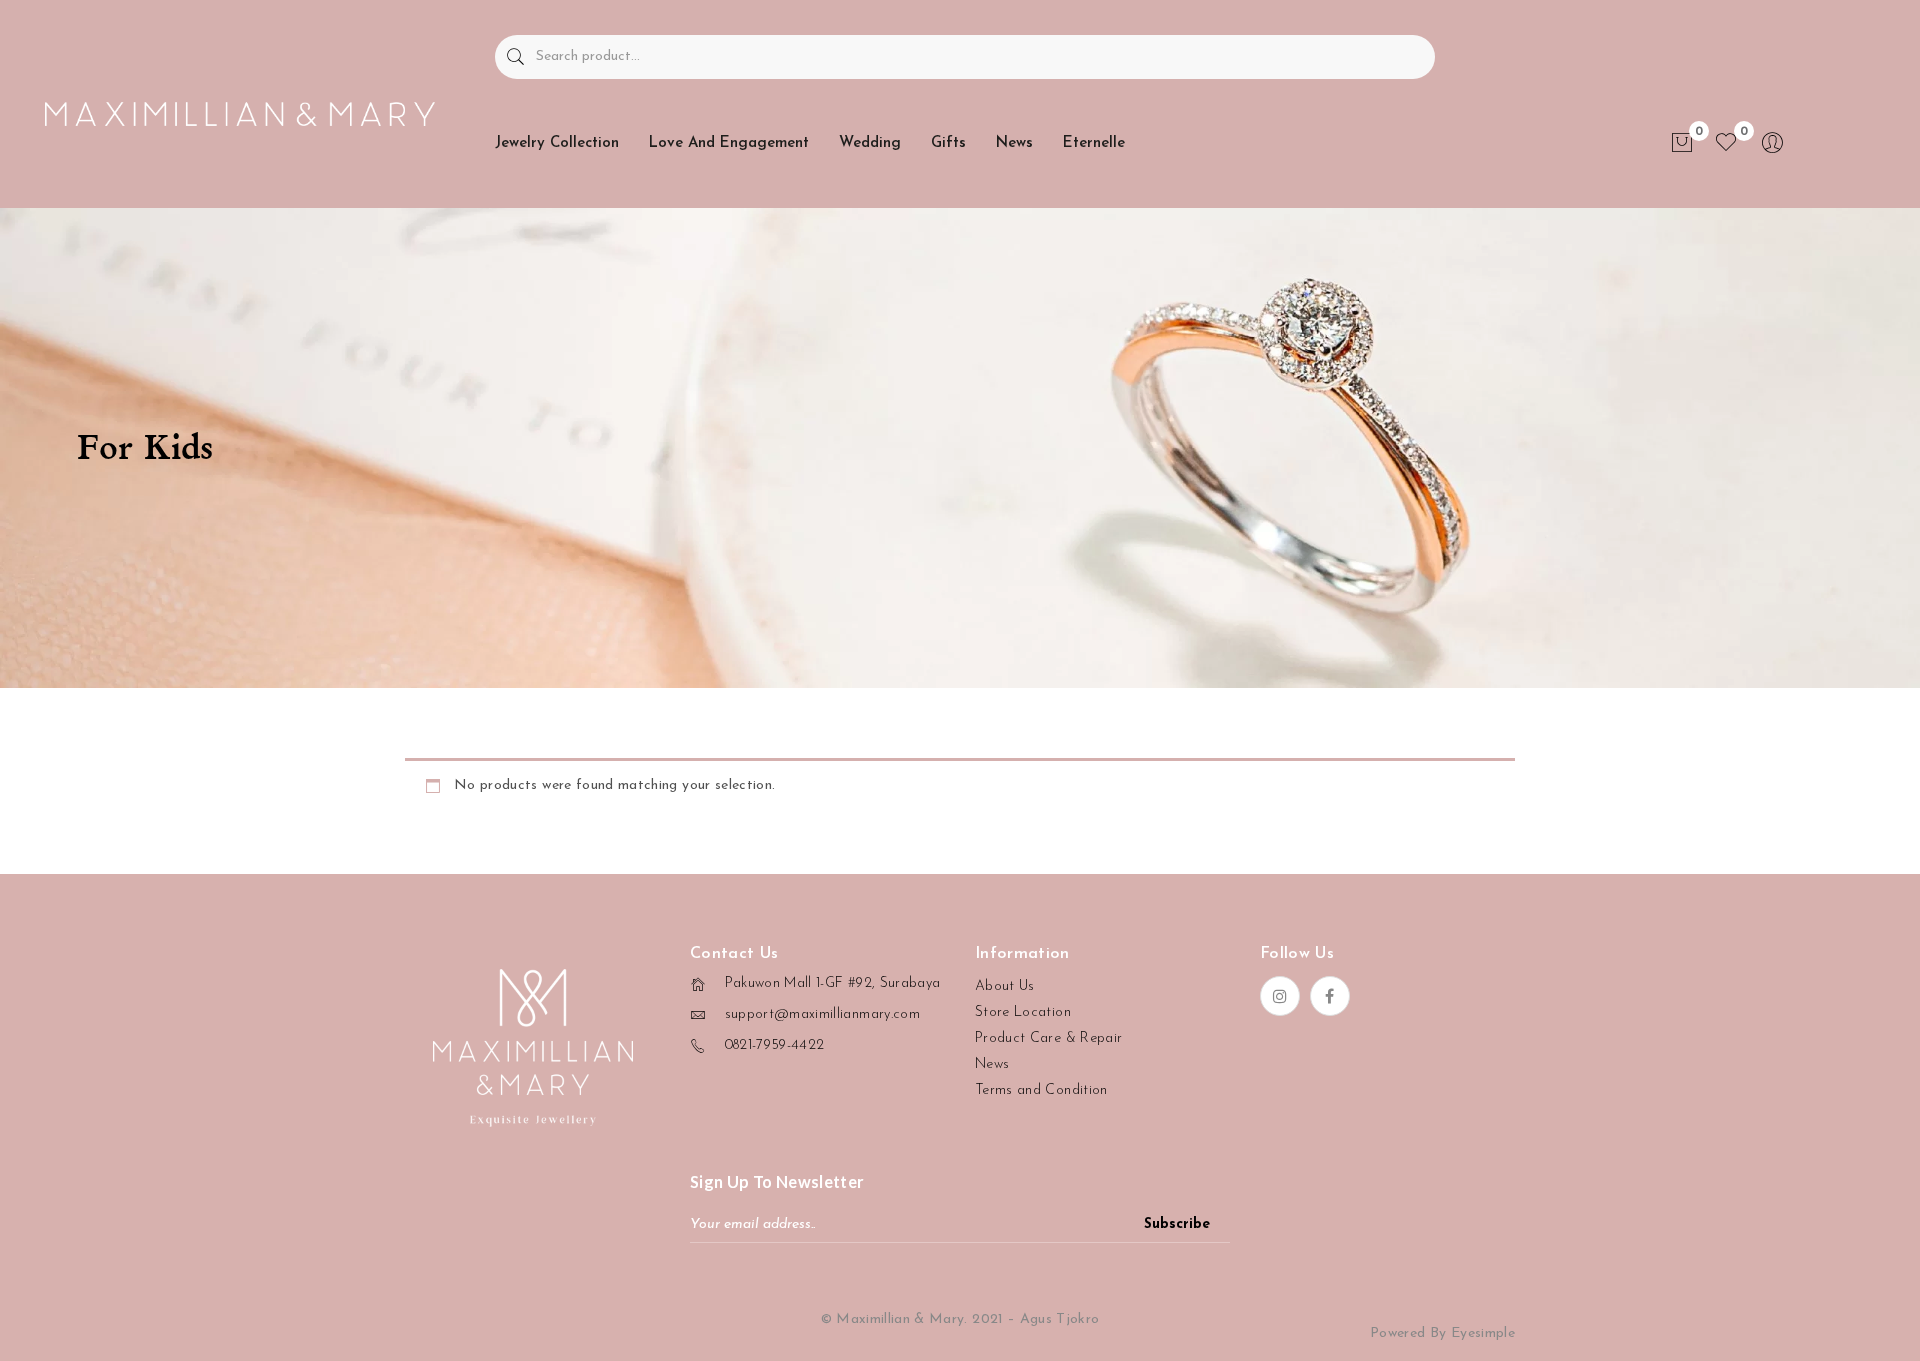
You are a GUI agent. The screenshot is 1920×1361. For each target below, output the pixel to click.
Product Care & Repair (1048, 1038)
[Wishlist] (1726, 143)
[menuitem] (557, 143)
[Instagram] (1280, 996)
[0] (1682, 143)
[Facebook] (1330, 996)
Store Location (1023, 1012)
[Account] (1774, 150)
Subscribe (1177, 1224)
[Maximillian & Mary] (240, 113)
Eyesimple (1483, 1333)
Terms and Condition (1041, 1090)
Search (515, 57)
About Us (1005, 986)
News (992, 1064)
